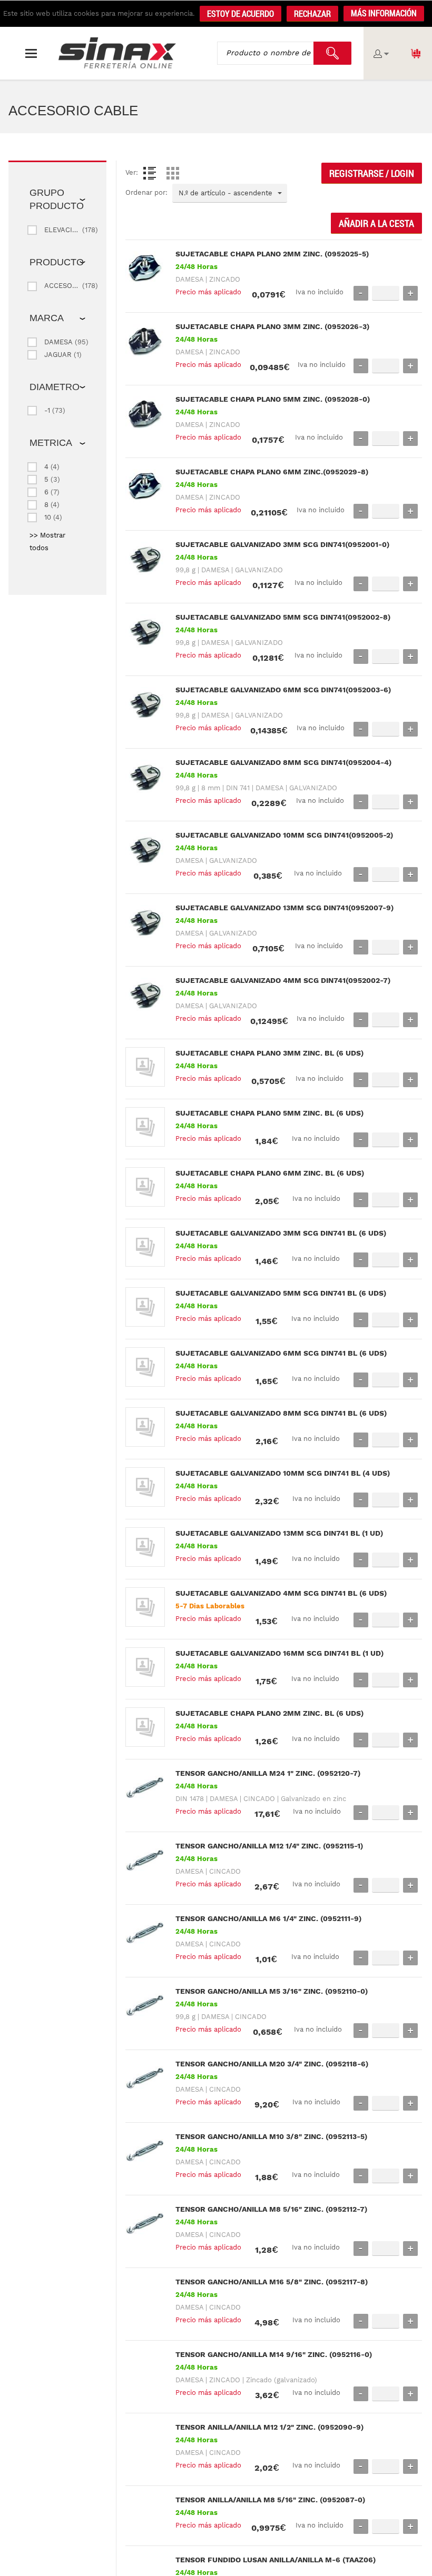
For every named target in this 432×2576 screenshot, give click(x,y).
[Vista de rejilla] (173, 173)
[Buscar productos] (332, 53)
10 (48, 517)
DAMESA (58, 342)
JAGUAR (58, 355)
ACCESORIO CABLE (62, 286)
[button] (384, 14)
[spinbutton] (386, 293)
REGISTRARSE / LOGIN (372, 173)
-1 (47, 410)
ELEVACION (62, 230)
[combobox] (230, 193)
